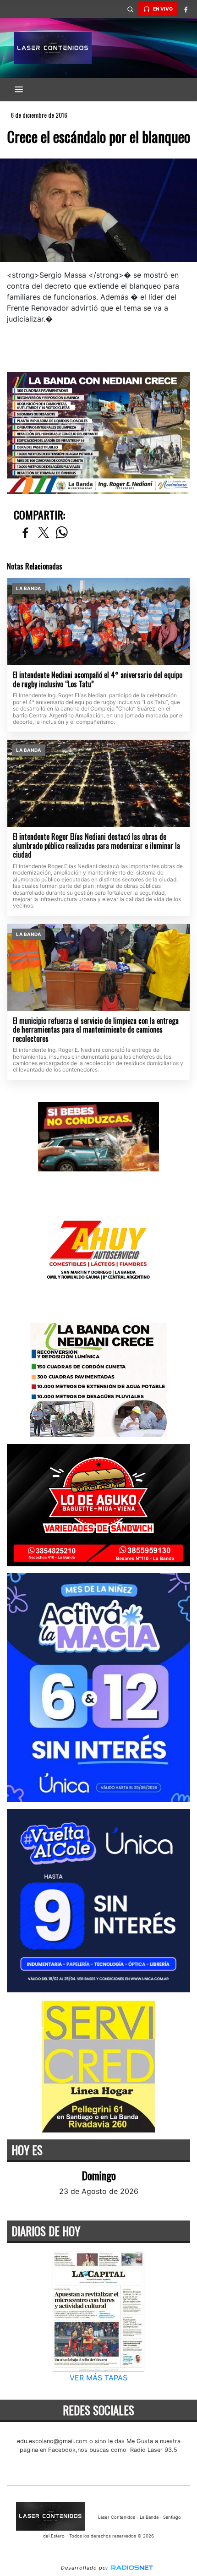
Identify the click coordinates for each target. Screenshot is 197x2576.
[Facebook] (186, 9)
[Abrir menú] (19, 89)
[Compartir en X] (44, 533)
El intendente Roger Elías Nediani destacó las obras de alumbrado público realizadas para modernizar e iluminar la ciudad (96, 846)
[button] (130, 9)
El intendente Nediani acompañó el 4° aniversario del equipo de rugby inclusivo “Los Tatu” (98, 680)
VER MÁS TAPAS (98, 2378)
